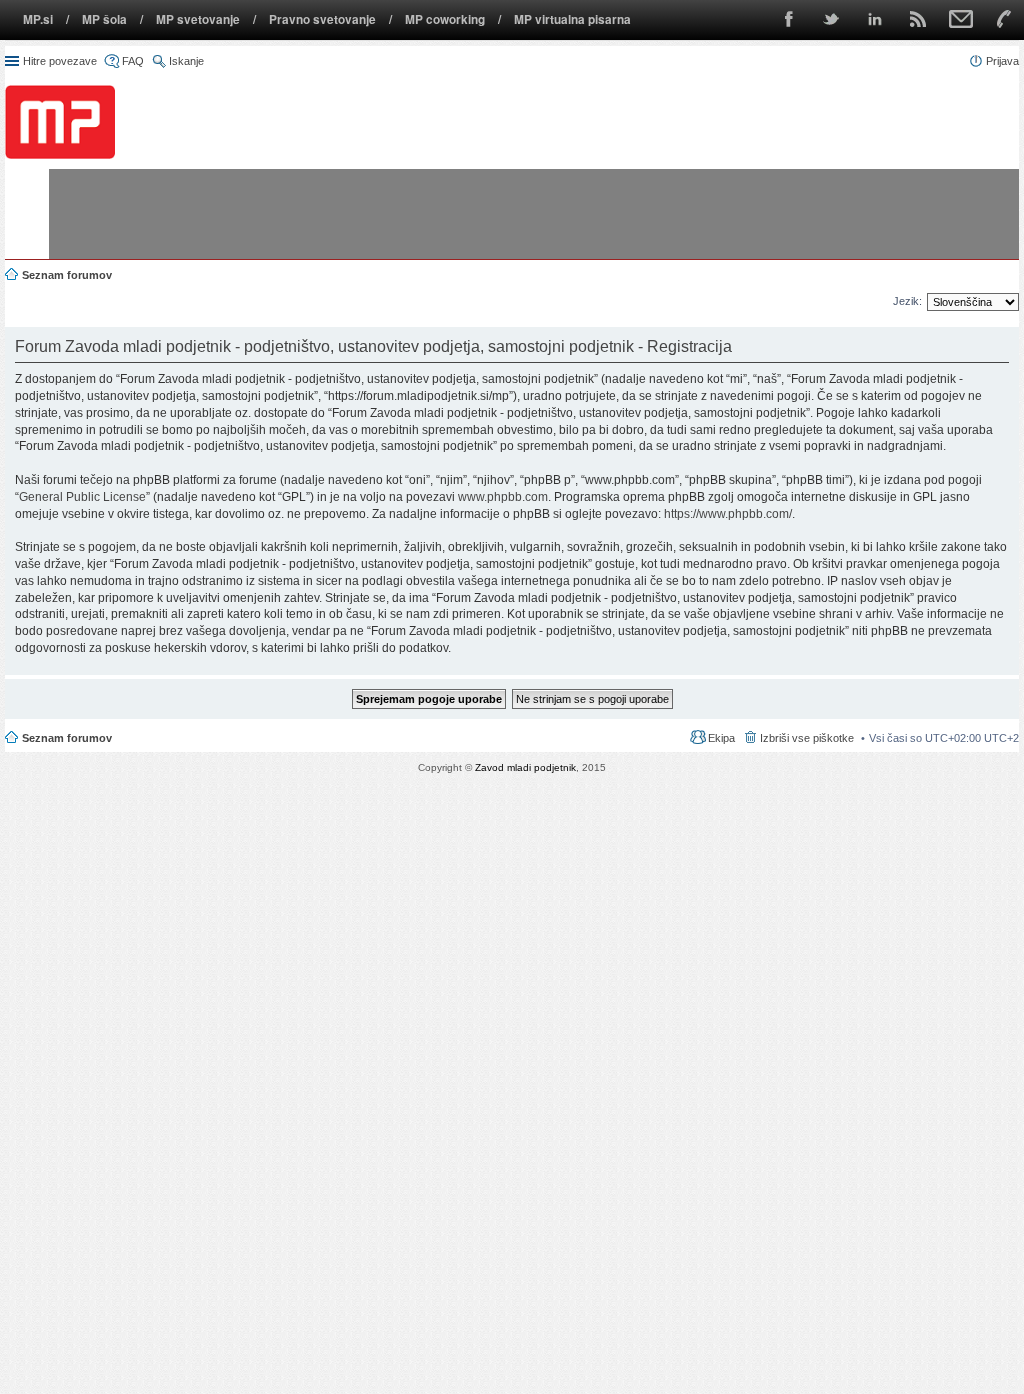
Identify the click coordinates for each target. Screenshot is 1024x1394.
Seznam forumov (67, 738)
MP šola (104, 19)
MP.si (38, 19)
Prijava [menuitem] (1002, 61)
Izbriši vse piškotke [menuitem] (807, 738)
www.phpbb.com (503, 497)
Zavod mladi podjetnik (525, 767)
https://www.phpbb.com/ (728, 514)
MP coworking (445, 19)
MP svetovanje (198, 19)
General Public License (82, 497)
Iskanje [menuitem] (186, 61)
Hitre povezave (60, 61)
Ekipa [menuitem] (721, 738)
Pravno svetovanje (322, 19)
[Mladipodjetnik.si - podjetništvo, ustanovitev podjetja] (60, 121)
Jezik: (907, 301)
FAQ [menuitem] (133, 61)
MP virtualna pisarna (572, 19)
